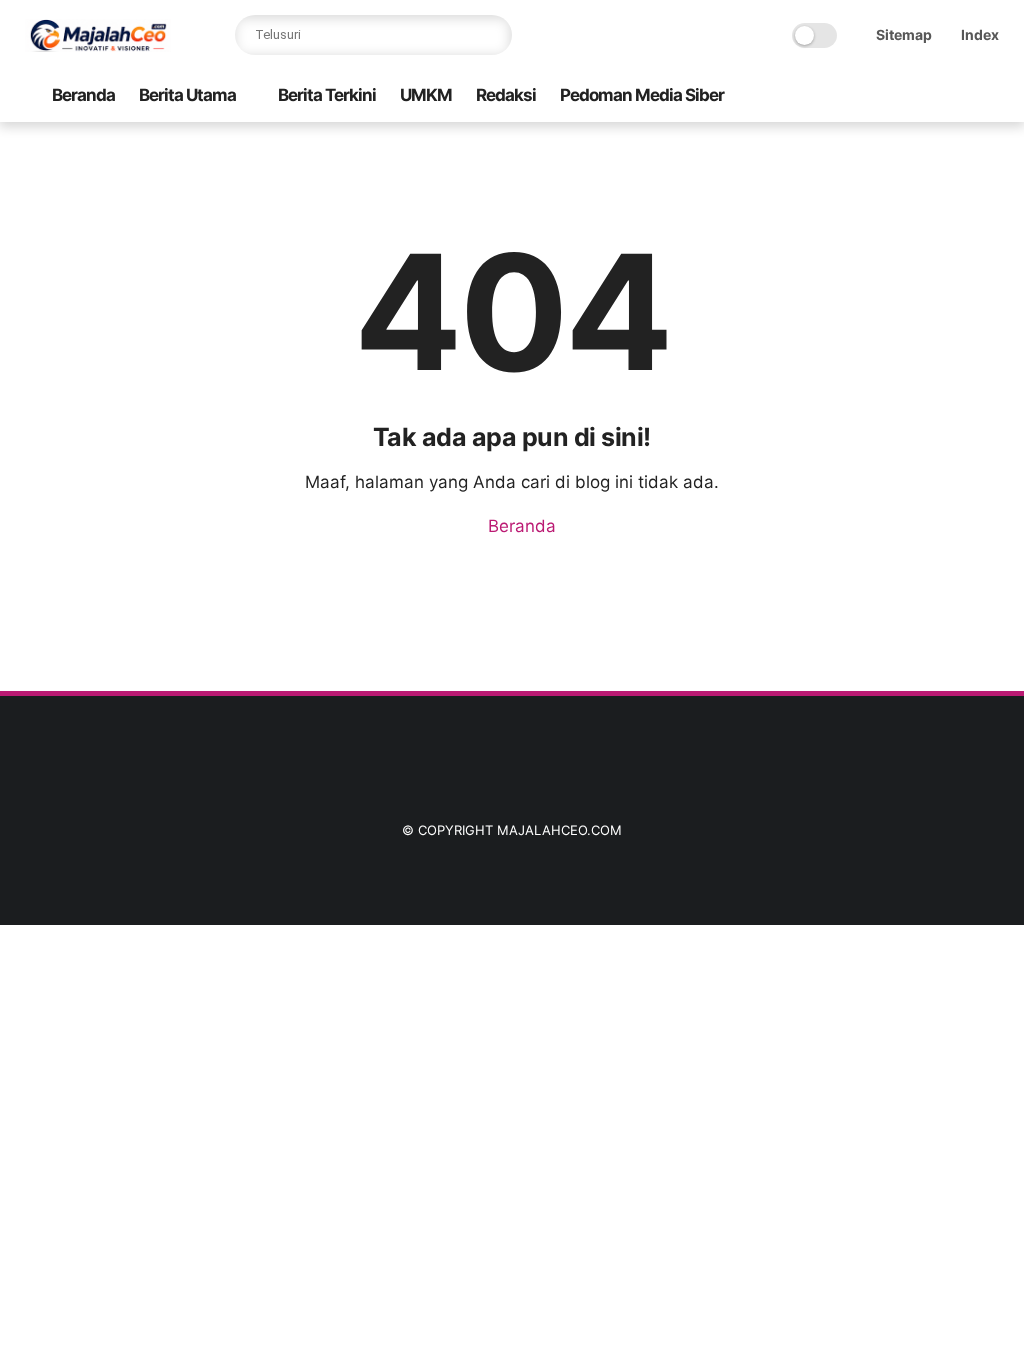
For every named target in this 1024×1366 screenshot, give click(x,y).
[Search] (492, 35)
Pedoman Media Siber (642, 95)
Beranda (83, 95)
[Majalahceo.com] (98, 46)
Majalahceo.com (559, 830)
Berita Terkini (327, 95)
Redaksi (506, 95)
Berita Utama (187, 95)
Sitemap (904, 34)
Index (980, 34)
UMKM (426, 95)
